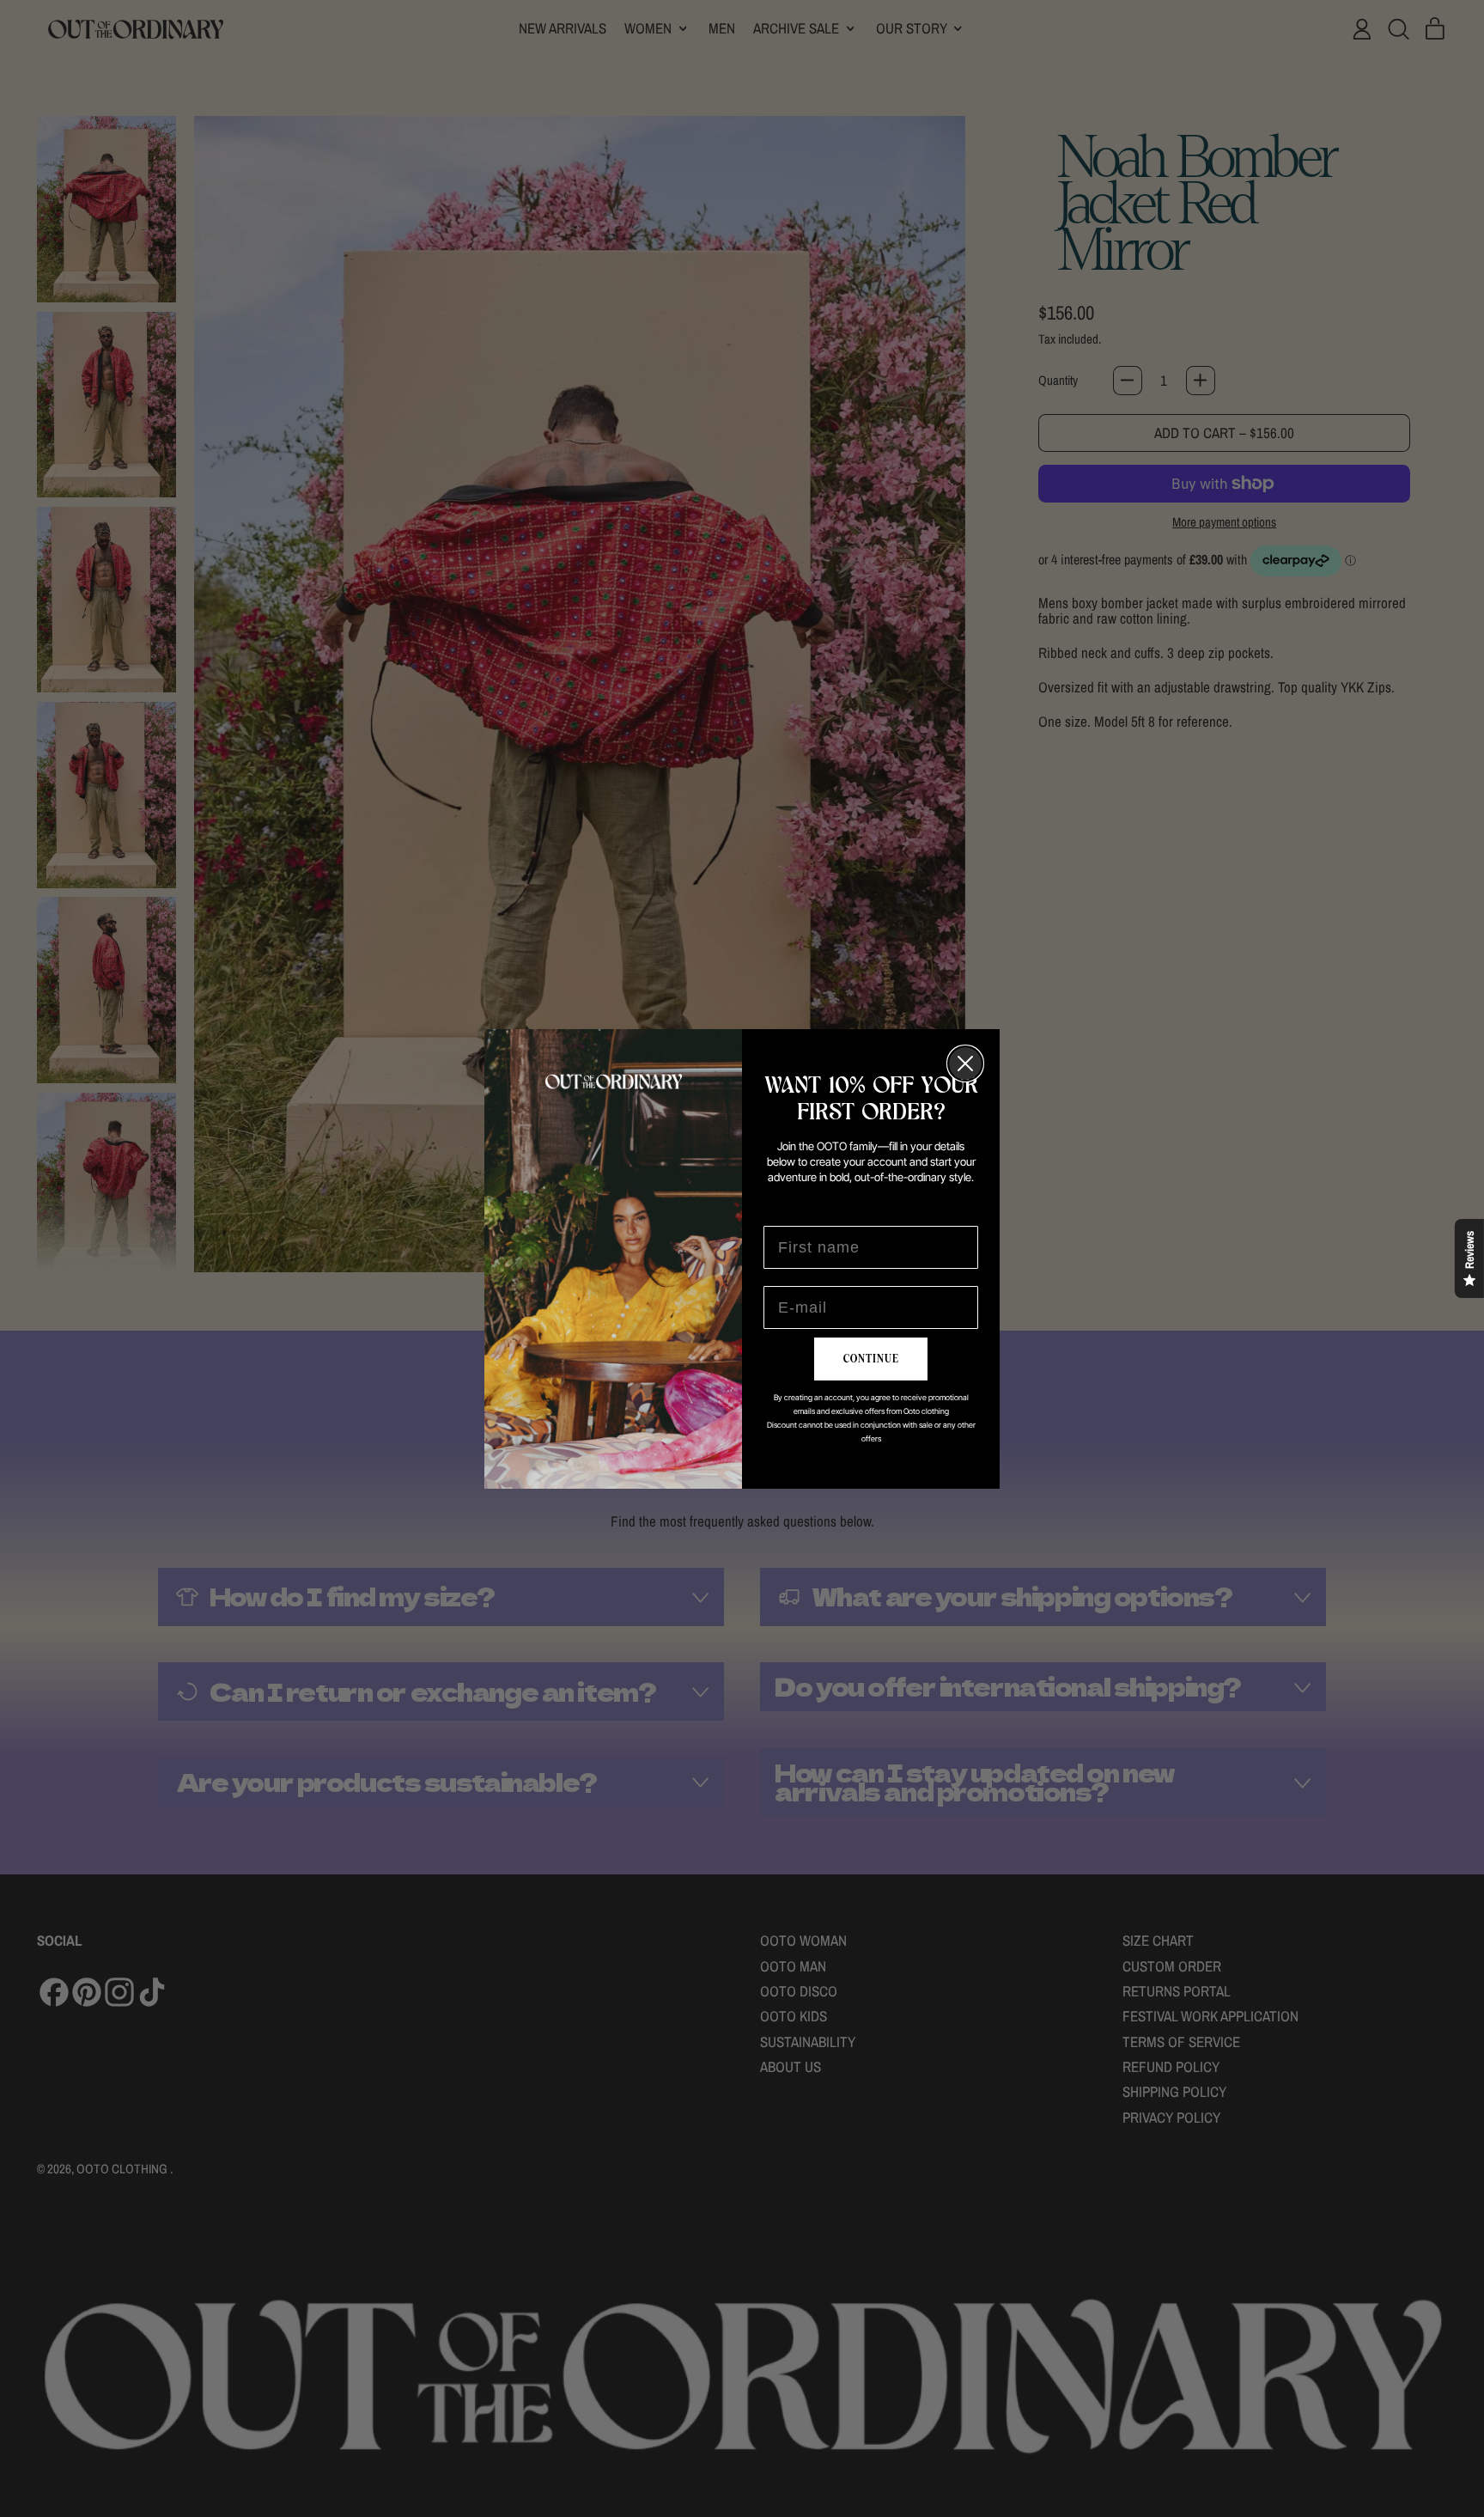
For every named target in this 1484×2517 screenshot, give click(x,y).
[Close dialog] (965, 1063)
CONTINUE (871, 1359)
